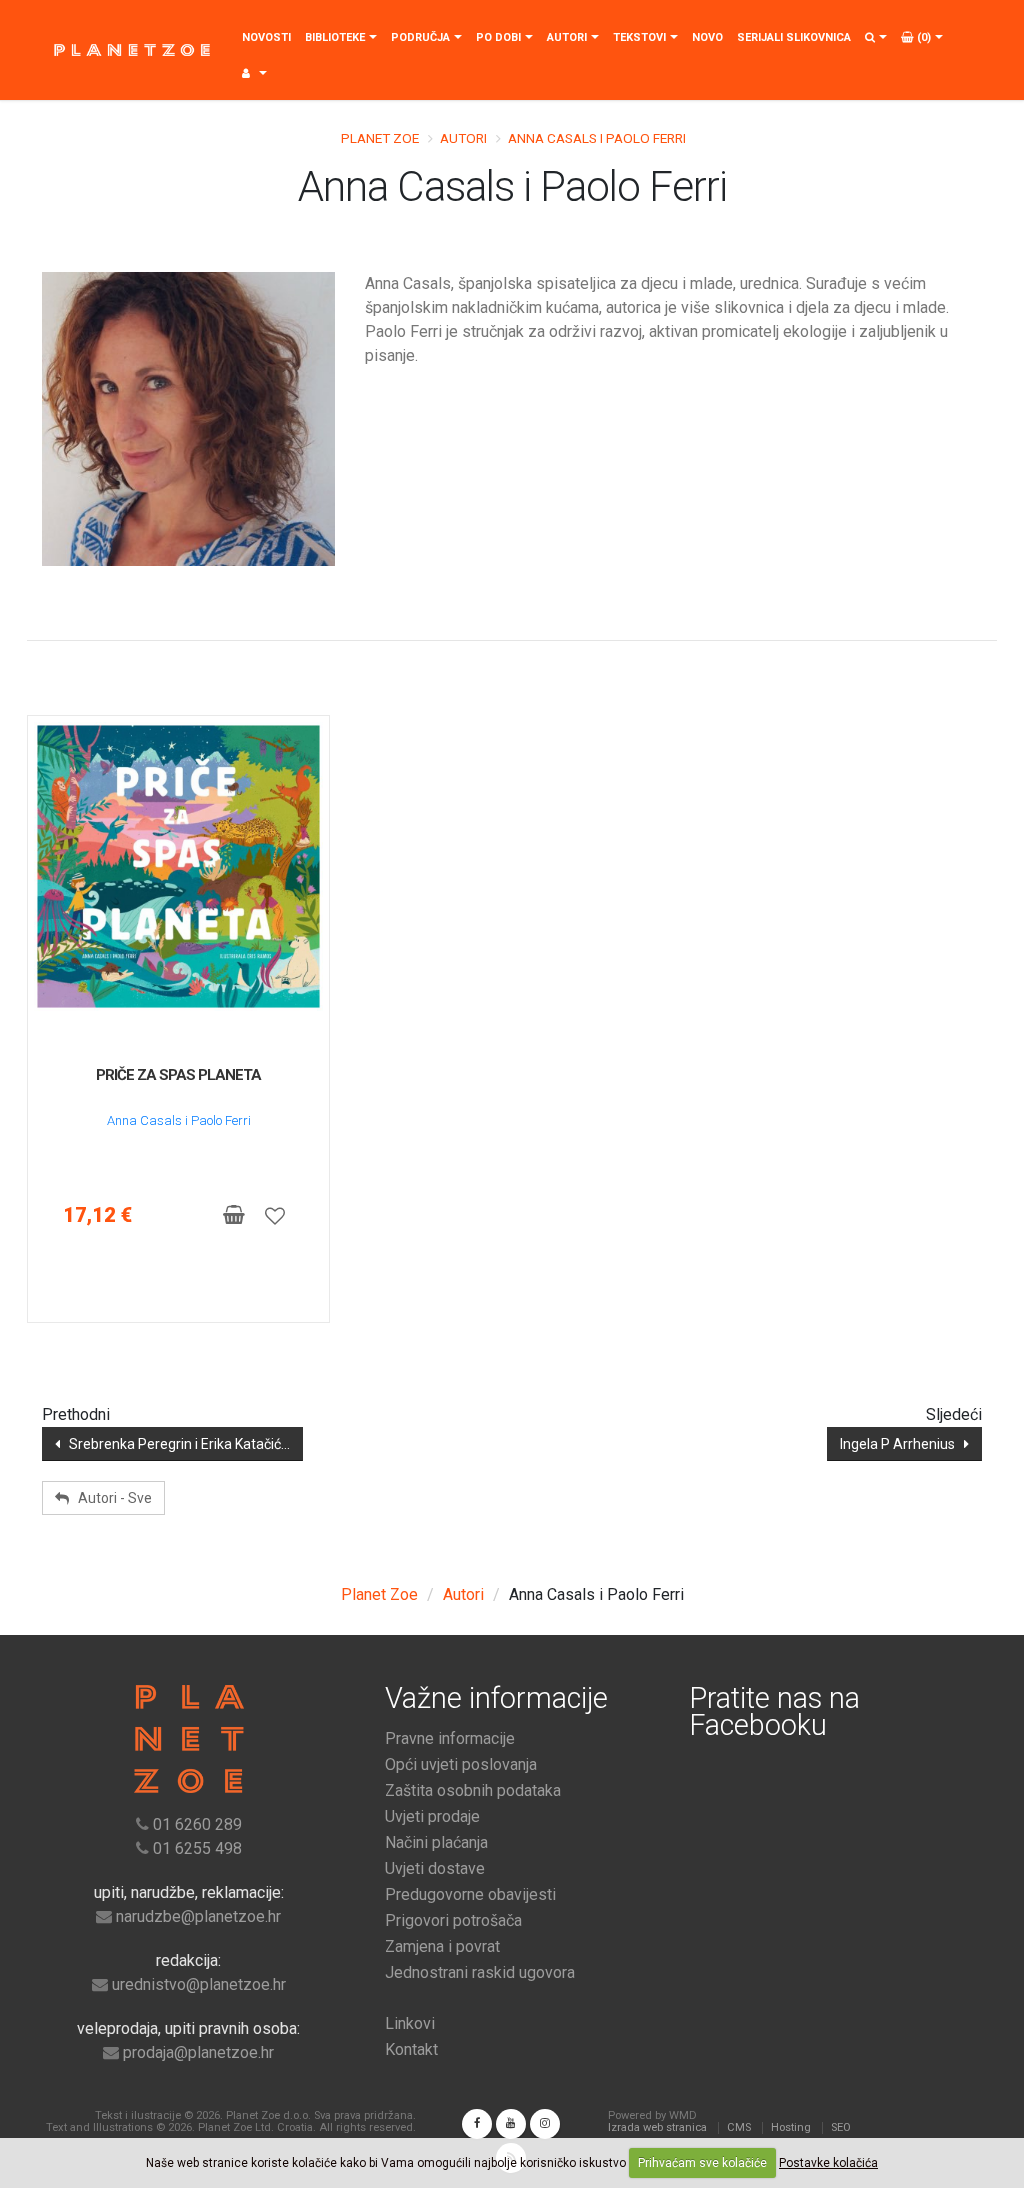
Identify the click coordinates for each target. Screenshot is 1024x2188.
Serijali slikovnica (794, 37)
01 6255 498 (197, 1848)
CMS (739, 2127)
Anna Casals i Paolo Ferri (179, 1120)
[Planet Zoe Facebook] (477, 2124)
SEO (841, 2127)
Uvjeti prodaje (432, 1816)
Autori (567, 37)
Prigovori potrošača (453, 1920)
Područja (420, 37)
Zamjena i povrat (442, 1946)
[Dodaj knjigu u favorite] (275, 1215)
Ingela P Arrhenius (902, 1444)
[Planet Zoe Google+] (511, 2124)
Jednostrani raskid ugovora (480, 1972)
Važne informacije (496, 1698)
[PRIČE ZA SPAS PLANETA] (178, 866)
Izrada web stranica (657, 2127)
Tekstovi (639, 37)
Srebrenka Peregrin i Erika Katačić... (175, 1444)
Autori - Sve (110, 1498)
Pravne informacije (450, 1738)
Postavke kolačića (828, 2163)
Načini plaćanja (436, 1842)
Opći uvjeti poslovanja (461, 1764)
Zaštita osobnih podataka (473, 1790)
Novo (707, 37)
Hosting (791, 2127)
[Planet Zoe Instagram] (545, 2124)
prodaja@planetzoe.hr (198, 2052)
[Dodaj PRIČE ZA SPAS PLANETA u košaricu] (233, 1215)
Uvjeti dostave (435, 1868)
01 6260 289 (197, 1824)
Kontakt (411, 2049)
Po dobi (498, 37)
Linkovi (410, 2023)
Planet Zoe (380, 138)
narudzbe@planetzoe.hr (198, 1916)
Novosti (266, 37)
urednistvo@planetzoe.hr (199, 1984)
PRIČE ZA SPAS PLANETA (178, 1075)
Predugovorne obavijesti (470, 1894)
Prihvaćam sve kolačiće (702, 2163)
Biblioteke (335, 37)
